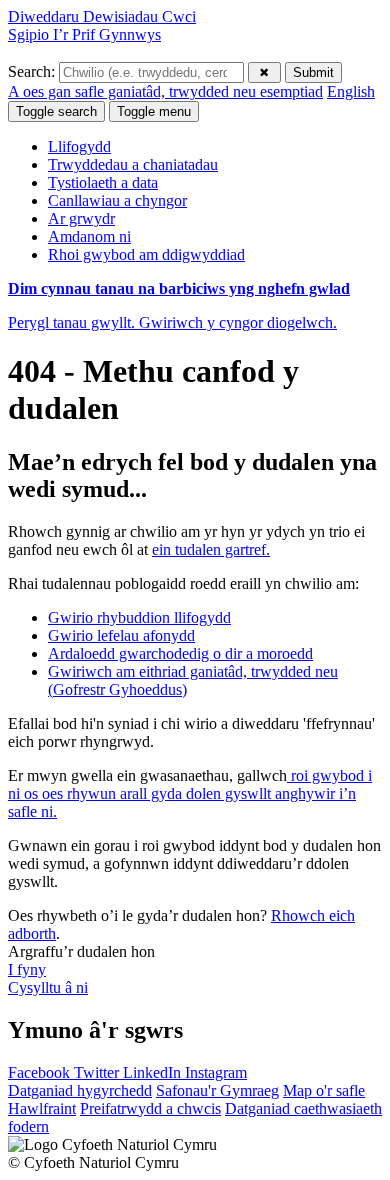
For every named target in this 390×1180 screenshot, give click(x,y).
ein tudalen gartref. (211, 549)
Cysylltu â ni (48, 987)
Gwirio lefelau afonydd (121, 635)
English (351, 91)
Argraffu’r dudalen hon (81, 951)
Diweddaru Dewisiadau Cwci (102, 16)
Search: (33, 71)
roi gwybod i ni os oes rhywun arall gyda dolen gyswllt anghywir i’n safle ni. (190, 793)
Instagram (216, 1072)
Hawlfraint (42, 1108)
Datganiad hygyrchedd (80, 1090)
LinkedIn (154, 1072)
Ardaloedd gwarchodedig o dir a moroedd (180, 653)
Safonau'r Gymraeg (217, 1090)
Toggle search (56, 111)
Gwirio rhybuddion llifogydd (139, 617)
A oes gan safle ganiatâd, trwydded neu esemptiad (165, 91)
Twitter (98, 1072)
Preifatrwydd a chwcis (150, 1108)
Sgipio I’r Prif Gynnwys (84, 34)
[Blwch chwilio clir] (264, 72)
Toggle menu (154, 111)
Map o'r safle (324, 1090)
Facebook (41, 1072)
